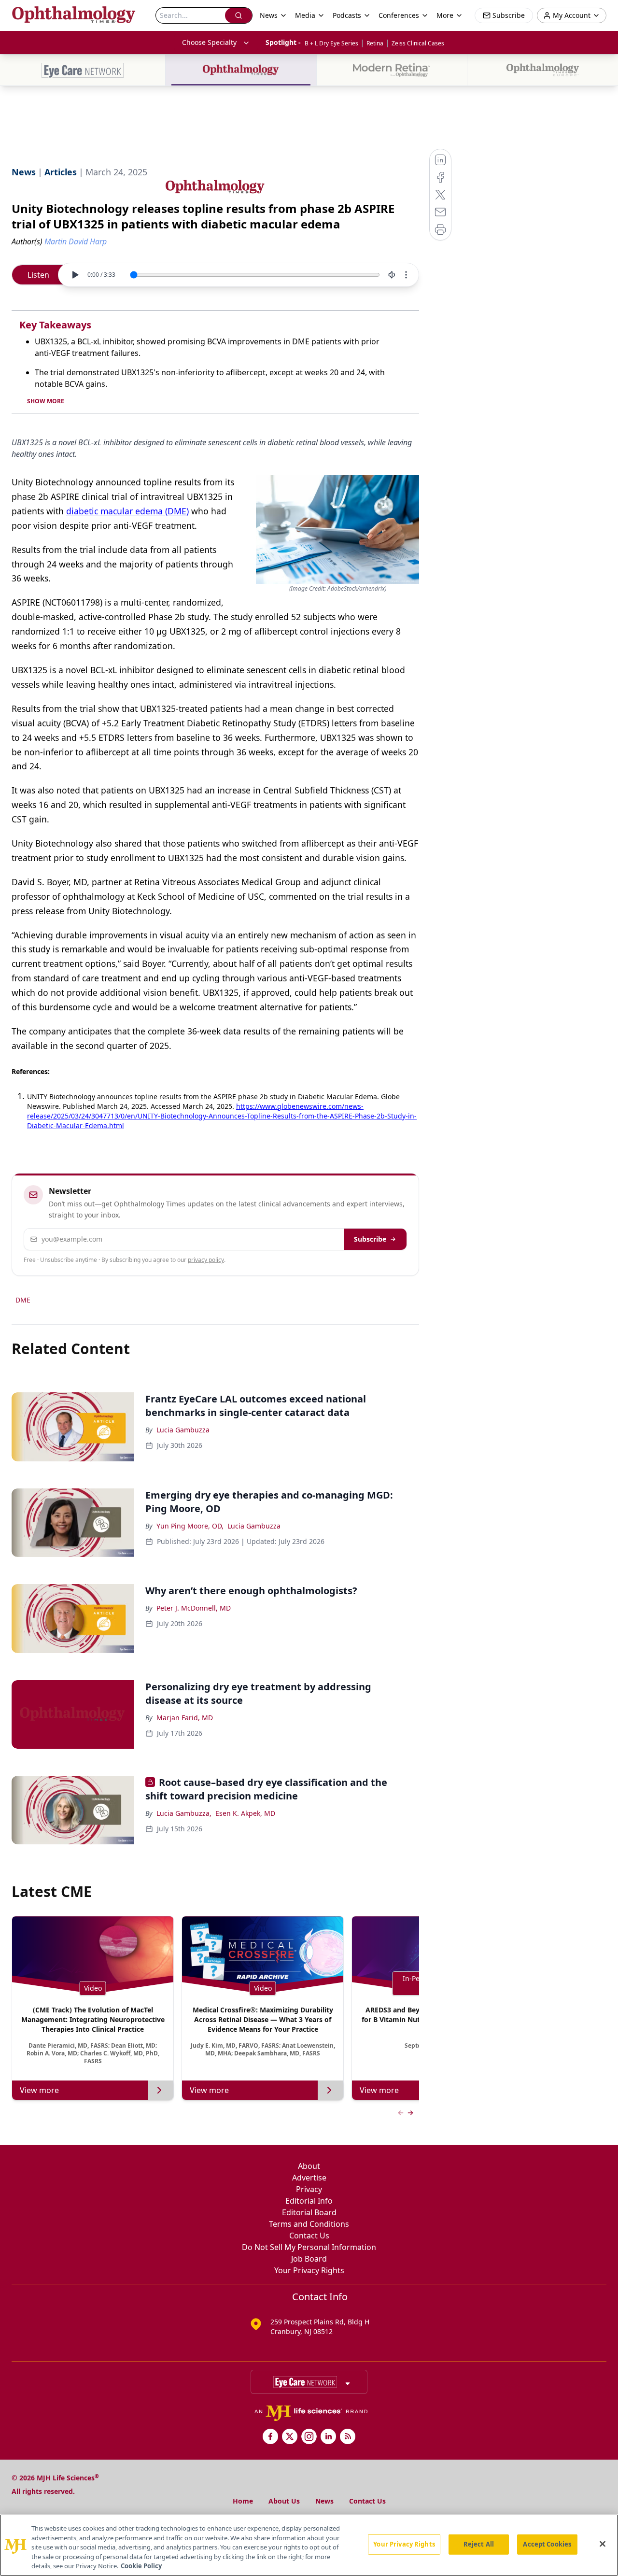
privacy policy (206, 1260)
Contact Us (309, 2236)
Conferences (399, 15)
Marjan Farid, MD (185, 1718)
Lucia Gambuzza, (184, 1813)
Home (243, 2501)
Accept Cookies (547, 2544)
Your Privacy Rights (309, 2270)
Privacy (309, 2189)
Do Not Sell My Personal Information (309, 2247)
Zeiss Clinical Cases (418, 43)
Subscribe (370, 1239)
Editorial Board (309, 2212)
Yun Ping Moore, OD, (190, 1526)
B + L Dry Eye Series (331, 43)
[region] (309, 2545)
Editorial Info (309, 2201)
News (324, 2501)
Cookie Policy (141, 2566)
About (309, 2166)
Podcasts (347, 15)
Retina (375, 43)
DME (23, 1300)
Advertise (309, 2178)
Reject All (479, 2544)
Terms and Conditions (309, 2224)
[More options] (406, 275)
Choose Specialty (209, 42)
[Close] (603, 2544)
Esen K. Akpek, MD (245, 1813)
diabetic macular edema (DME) (127, 511)
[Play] (75, 275)
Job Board (309, 2259)
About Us (284, 2501)
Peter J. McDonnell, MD (194, 1608)
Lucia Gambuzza (183, 1430)
